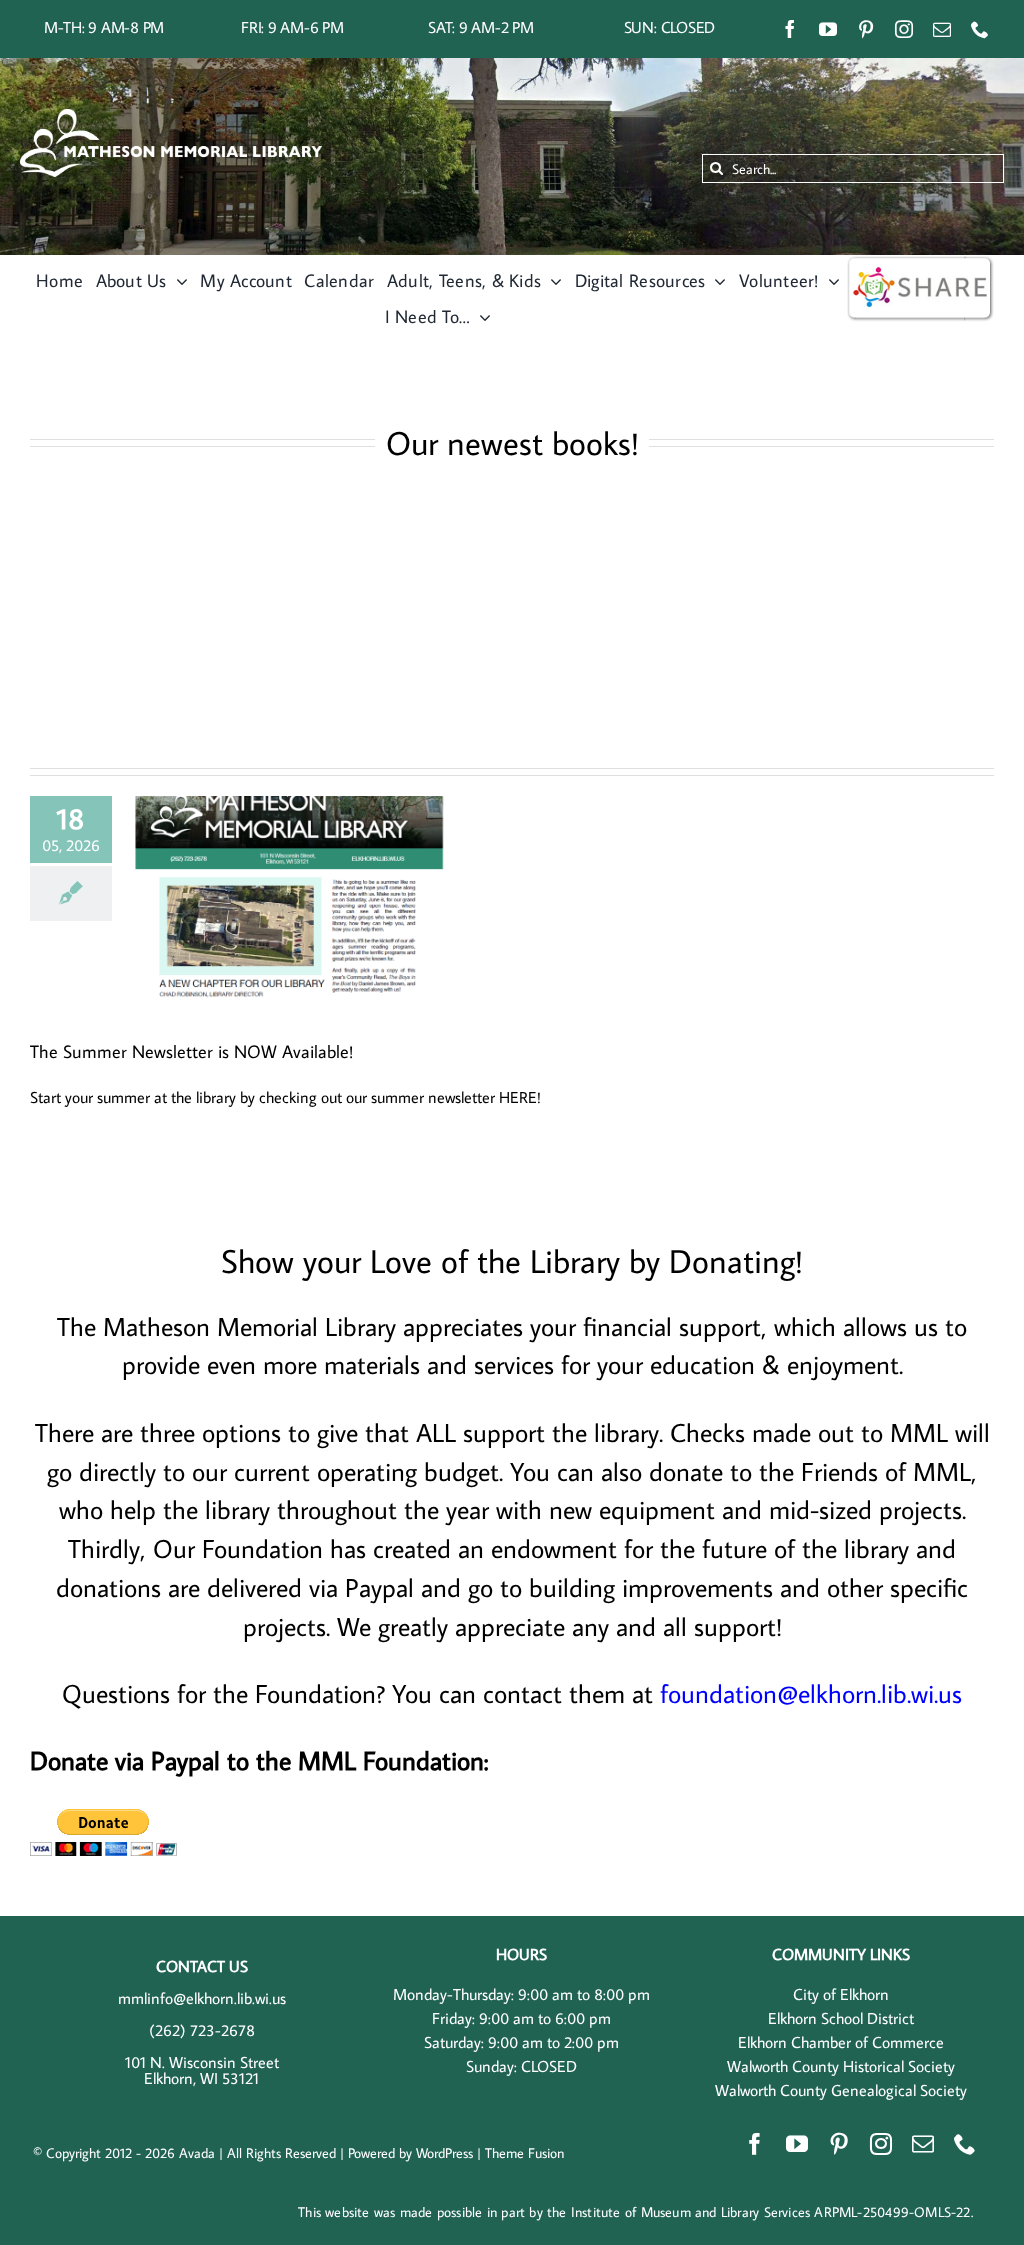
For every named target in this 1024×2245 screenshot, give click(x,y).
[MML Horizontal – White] (171, 117)
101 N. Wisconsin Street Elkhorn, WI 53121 (202, 2070)
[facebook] (790, 29)
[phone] (980, 29)
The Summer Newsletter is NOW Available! (191, 1051)
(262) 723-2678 (202, 2030)
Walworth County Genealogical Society (841, 2090)
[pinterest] (866, 29)
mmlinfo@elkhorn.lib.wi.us (202, 1998)
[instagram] (904, 29)
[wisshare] (920, 263)
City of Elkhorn (841, 1994)
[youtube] (828, 29)
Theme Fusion (524, 2153)
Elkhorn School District (841, 2018)
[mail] (942, 29)
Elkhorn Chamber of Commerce (841, 2042)
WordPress (444, 2153)
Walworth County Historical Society (841, 2066)
